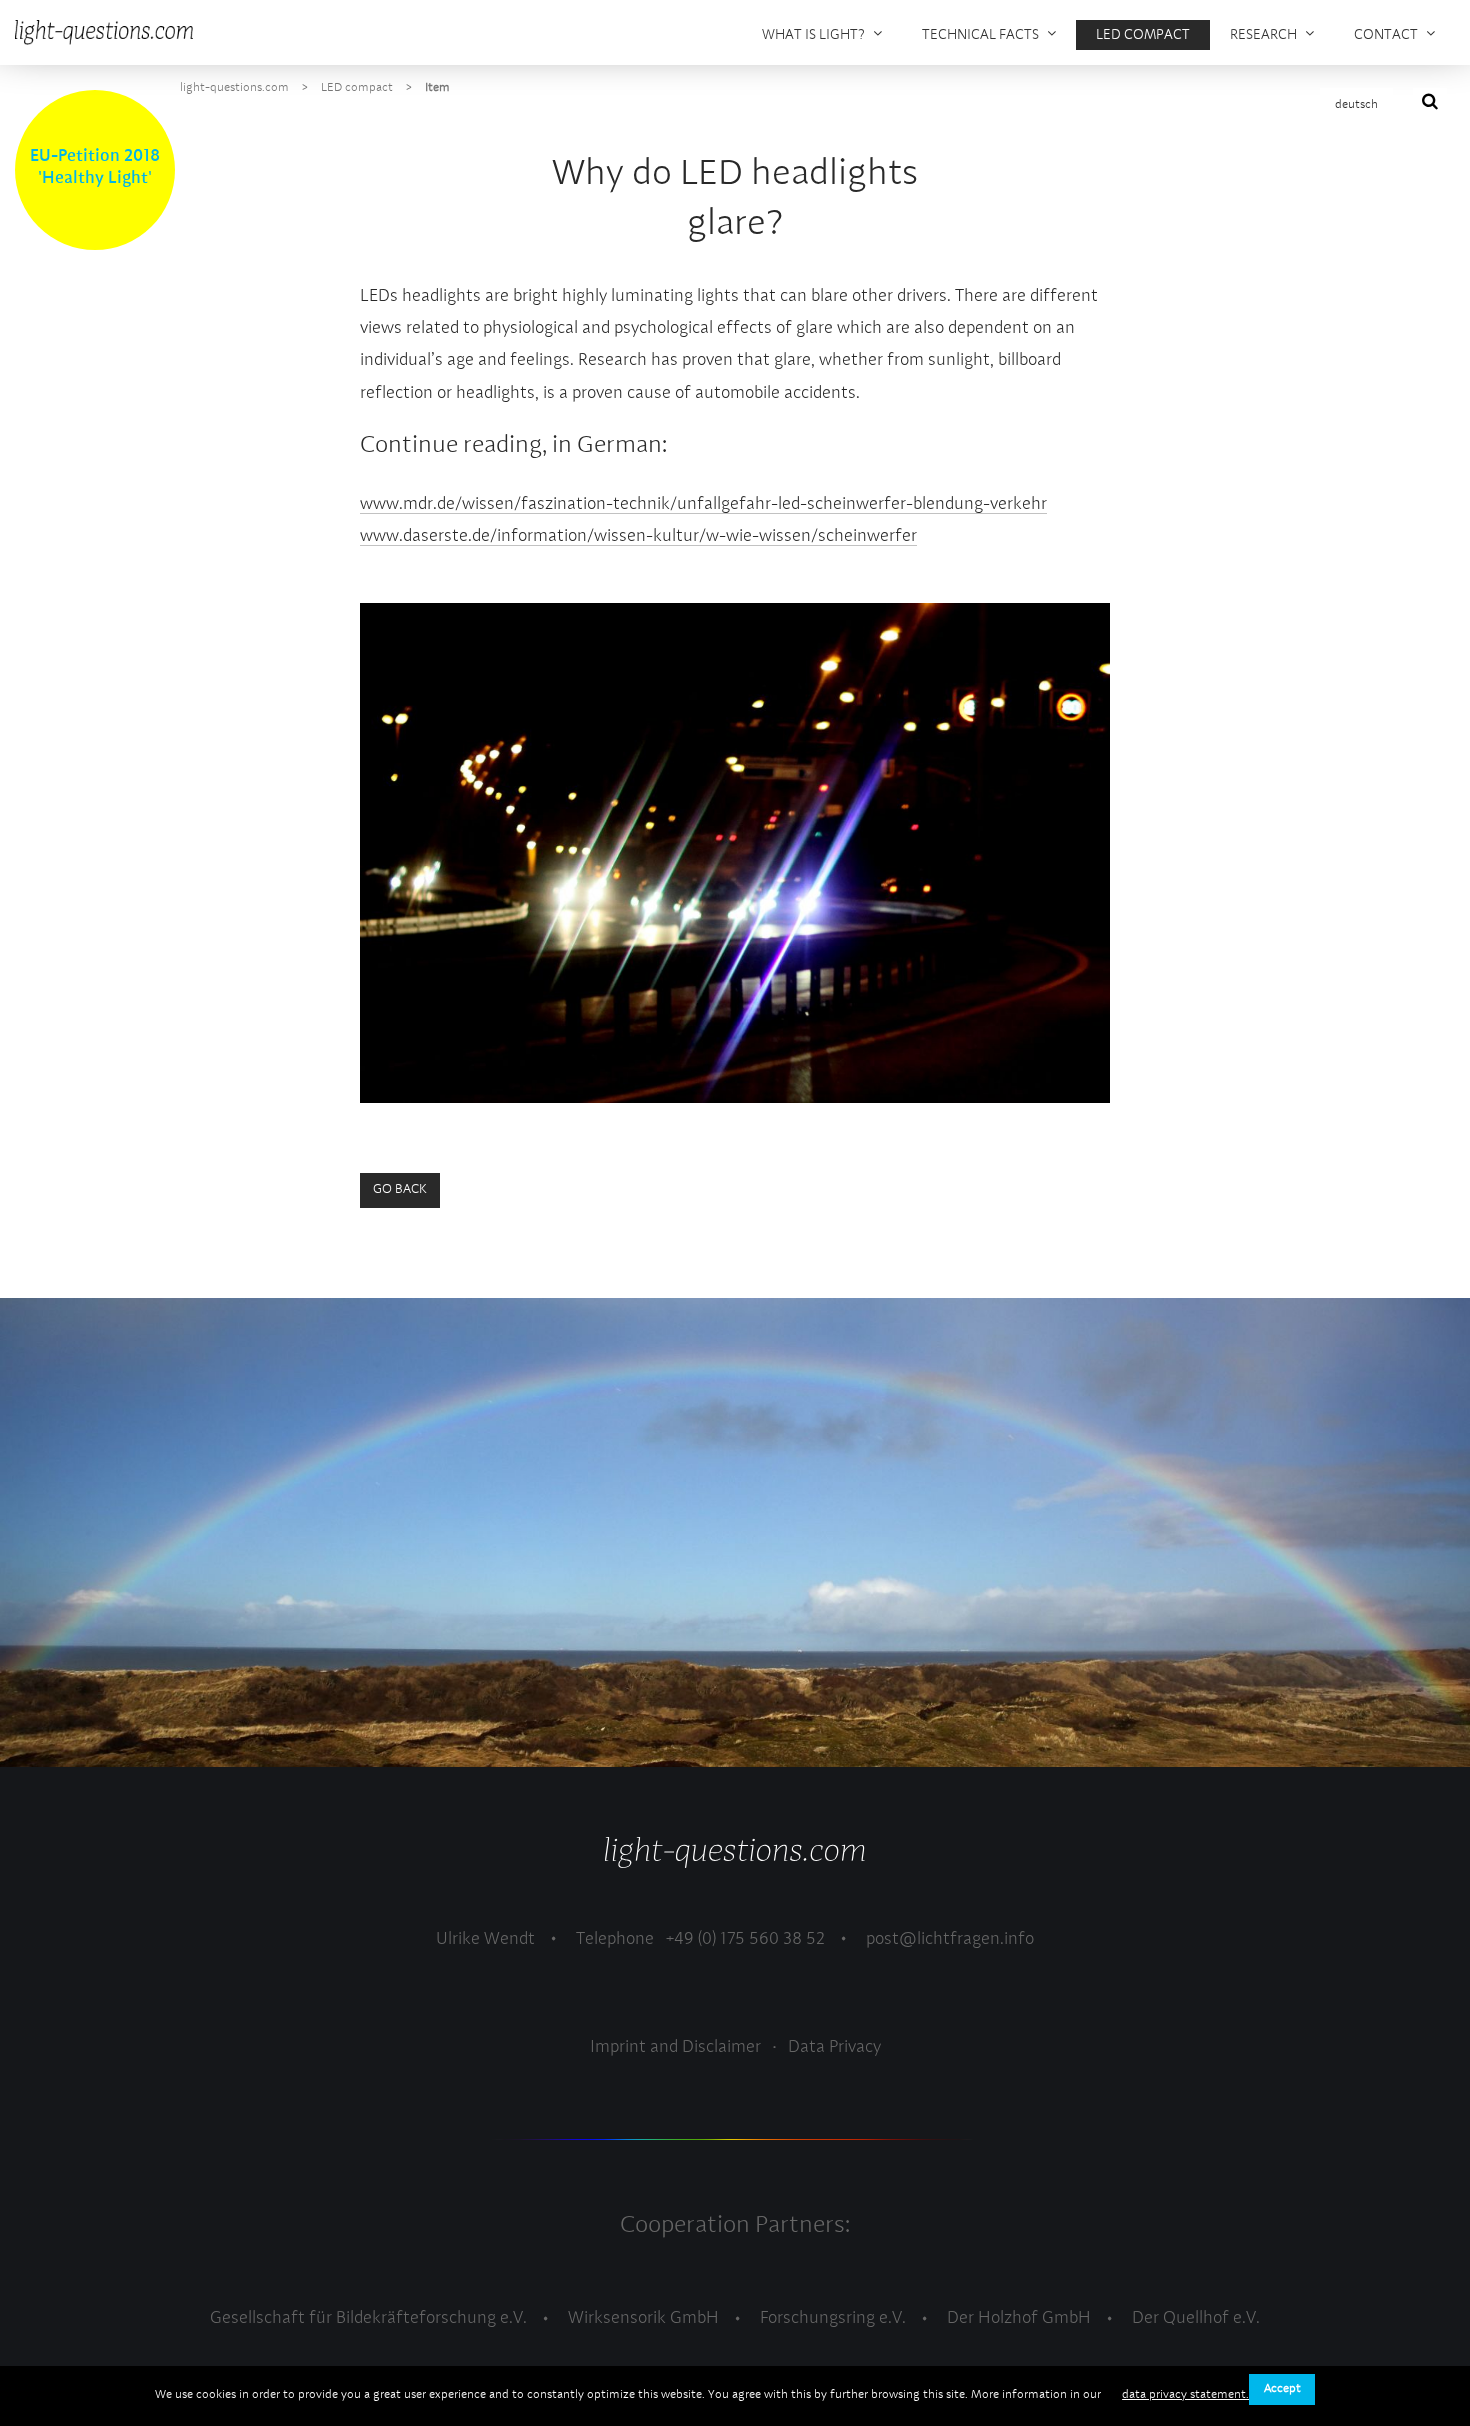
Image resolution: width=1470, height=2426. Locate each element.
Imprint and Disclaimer (675, 2047)
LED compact (357, 88)
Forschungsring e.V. (833, 2318)
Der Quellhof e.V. (1196, 2318)
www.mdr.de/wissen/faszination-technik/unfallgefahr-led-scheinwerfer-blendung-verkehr (703, 504)
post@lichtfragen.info (950, 1939)
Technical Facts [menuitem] (980, 35)
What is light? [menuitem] (813, 35)
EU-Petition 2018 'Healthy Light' (95, 167)
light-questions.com (234, 88)
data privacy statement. (1185, 2395)
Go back (400, 1189)
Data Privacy (834, 2047)
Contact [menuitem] (1386, 35)
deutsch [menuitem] (1356, 105)
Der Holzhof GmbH (1019, 2318)
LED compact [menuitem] (1143, 35)
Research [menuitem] (1263, 35)
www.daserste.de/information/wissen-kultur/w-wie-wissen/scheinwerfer (638, 536)
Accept (1282, 2389)
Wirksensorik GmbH (643, 2318)
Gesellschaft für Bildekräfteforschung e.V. (368, 2318)
